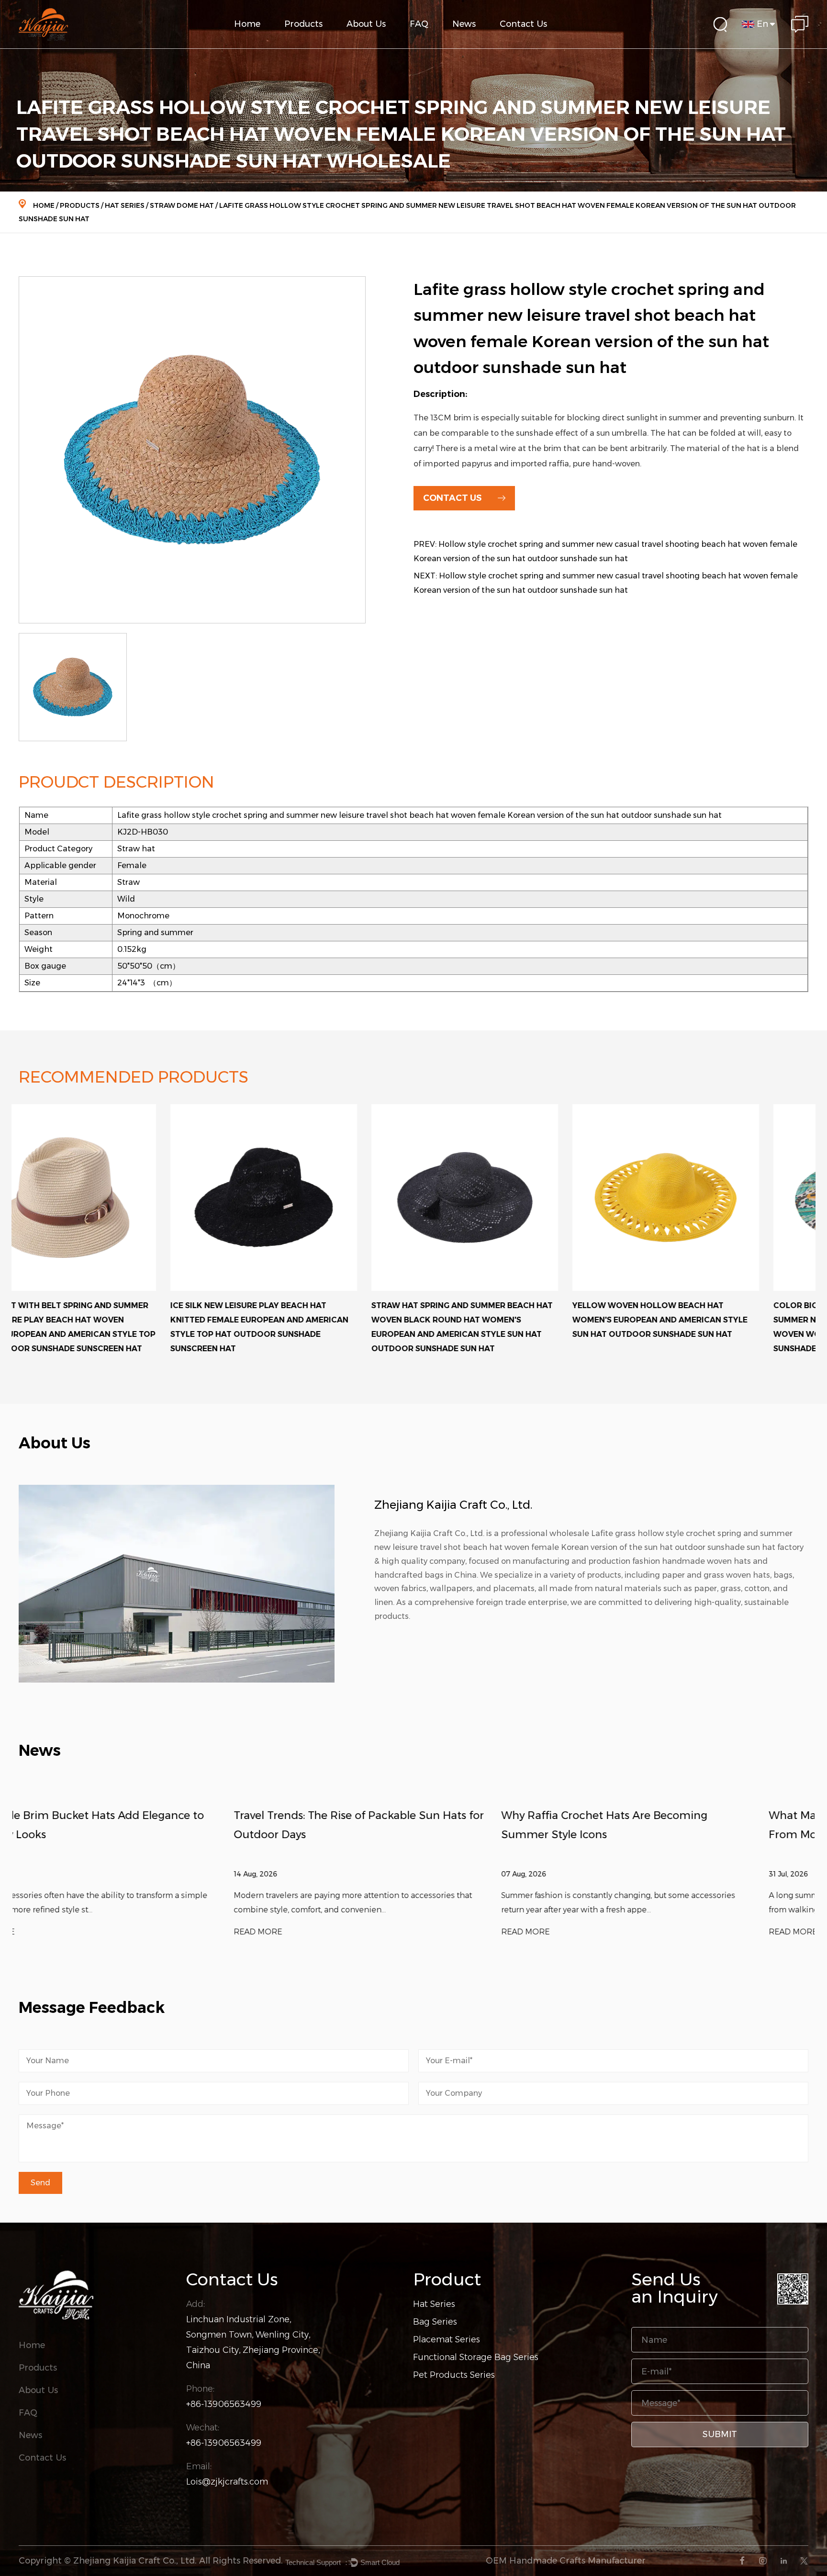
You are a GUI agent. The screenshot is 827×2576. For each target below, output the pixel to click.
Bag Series (435, 2322)
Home (247, 24)
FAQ (419, 24)
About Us (366, 24)
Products (303, 24)
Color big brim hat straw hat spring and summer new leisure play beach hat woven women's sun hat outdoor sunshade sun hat (713, 1327)
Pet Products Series (454, 2375)
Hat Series (125, 205)
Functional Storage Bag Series (320, 43)
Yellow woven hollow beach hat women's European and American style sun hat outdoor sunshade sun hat (508, 1320)
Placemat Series (447, 2339)
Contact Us (523, 24)
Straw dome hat (182, 205)
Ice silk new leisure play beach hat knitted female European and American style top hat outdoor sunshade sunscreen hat (108, 1327)
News (464, 24)
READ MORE (43, 1932)
